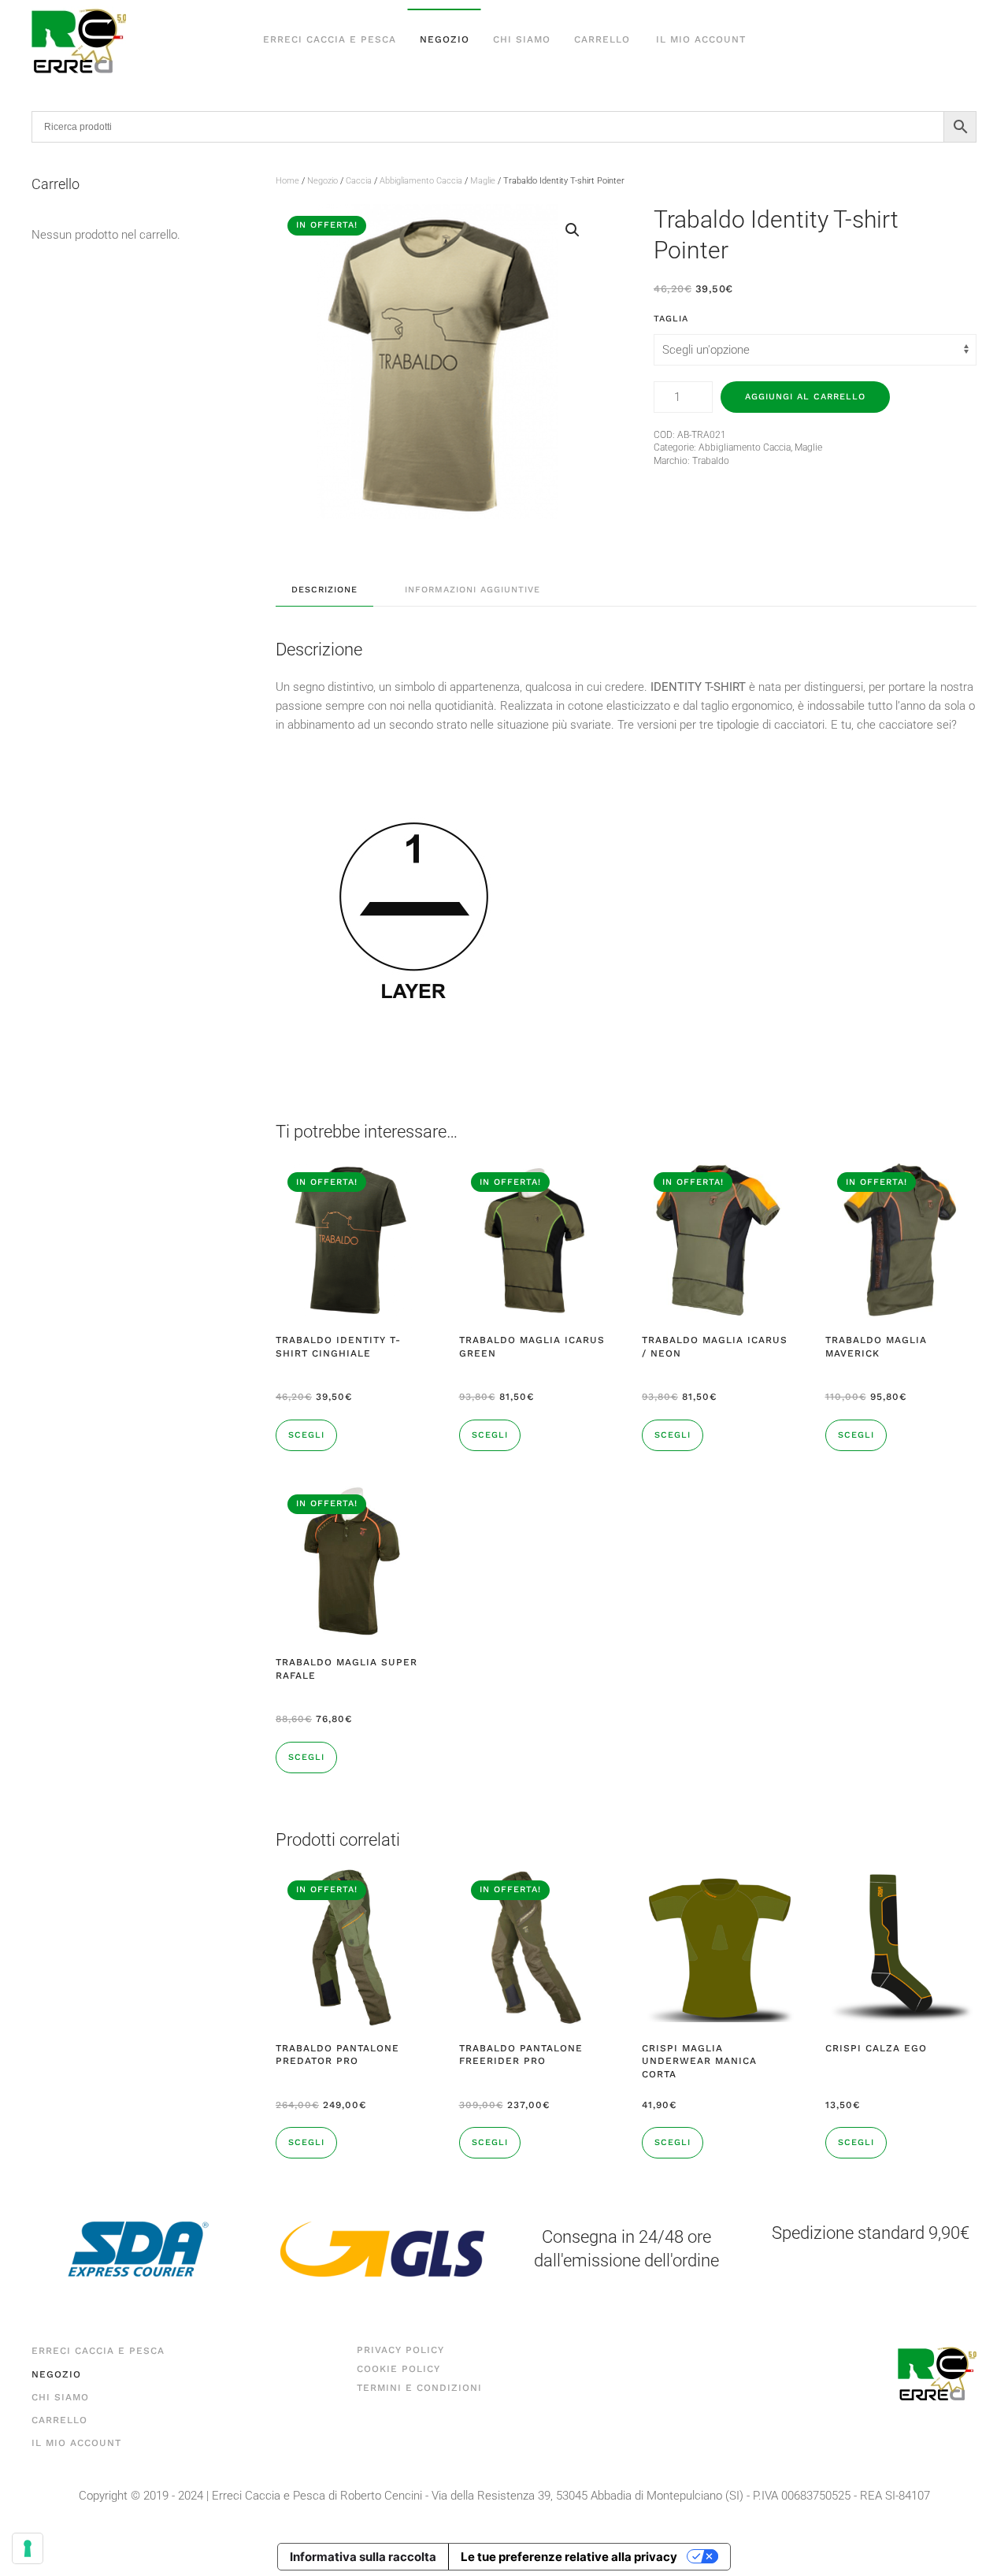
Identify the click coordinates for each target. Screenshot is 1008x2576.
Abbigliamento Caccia (421, 181)
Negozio (445, 39)
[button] (573, 230)
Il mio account (701, 39)
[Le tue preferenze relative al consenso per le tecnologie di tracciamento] (28, 2548)
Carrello (602, 39)
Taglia (671, 319)
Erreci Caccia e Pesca (330, 39)
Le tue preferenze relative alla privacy (569, 2557)
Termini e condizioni (419, 2388)
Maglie (483, 181)
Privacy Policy (400, 2350)
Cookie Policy (398, 2369)
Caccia (359, 181)
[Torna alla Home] (79, 40)
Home (287, 181)
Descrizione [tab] (324, 590)
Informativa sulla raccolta (363, 2557)
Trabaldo (711, 461)
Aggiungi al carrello (805, 397)
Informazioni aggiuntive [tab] (472, 590)
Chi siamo (522, 39)
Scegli (306, 1435)
